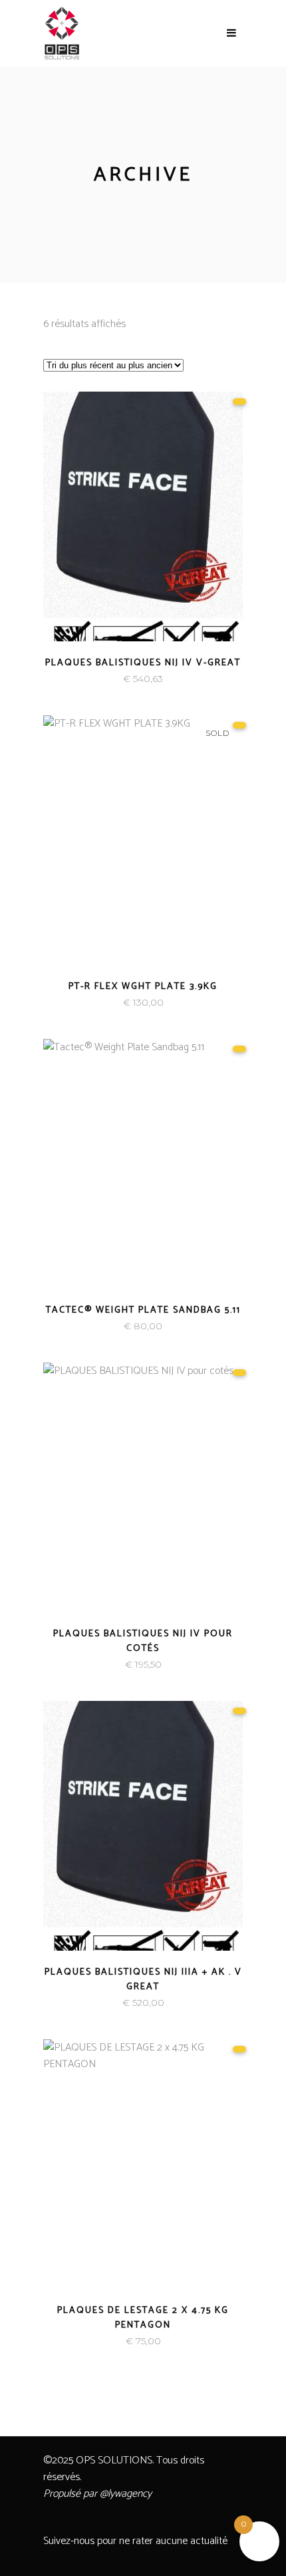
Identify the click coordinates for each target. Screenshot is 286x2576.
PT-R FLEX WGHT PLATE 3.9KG (143, 987)
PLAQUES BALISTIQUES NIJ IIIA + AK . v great (143, 1980)
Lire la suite (111, 1003)
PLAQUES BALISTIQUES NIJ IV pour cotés (143, 1641)
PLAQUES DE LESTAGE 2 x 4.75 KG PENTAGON (143, 2318)
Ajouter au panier (97, 679)
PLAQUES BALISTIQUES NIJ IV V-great (143, 663)
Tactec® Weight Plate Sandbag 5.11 (143, 1310)
